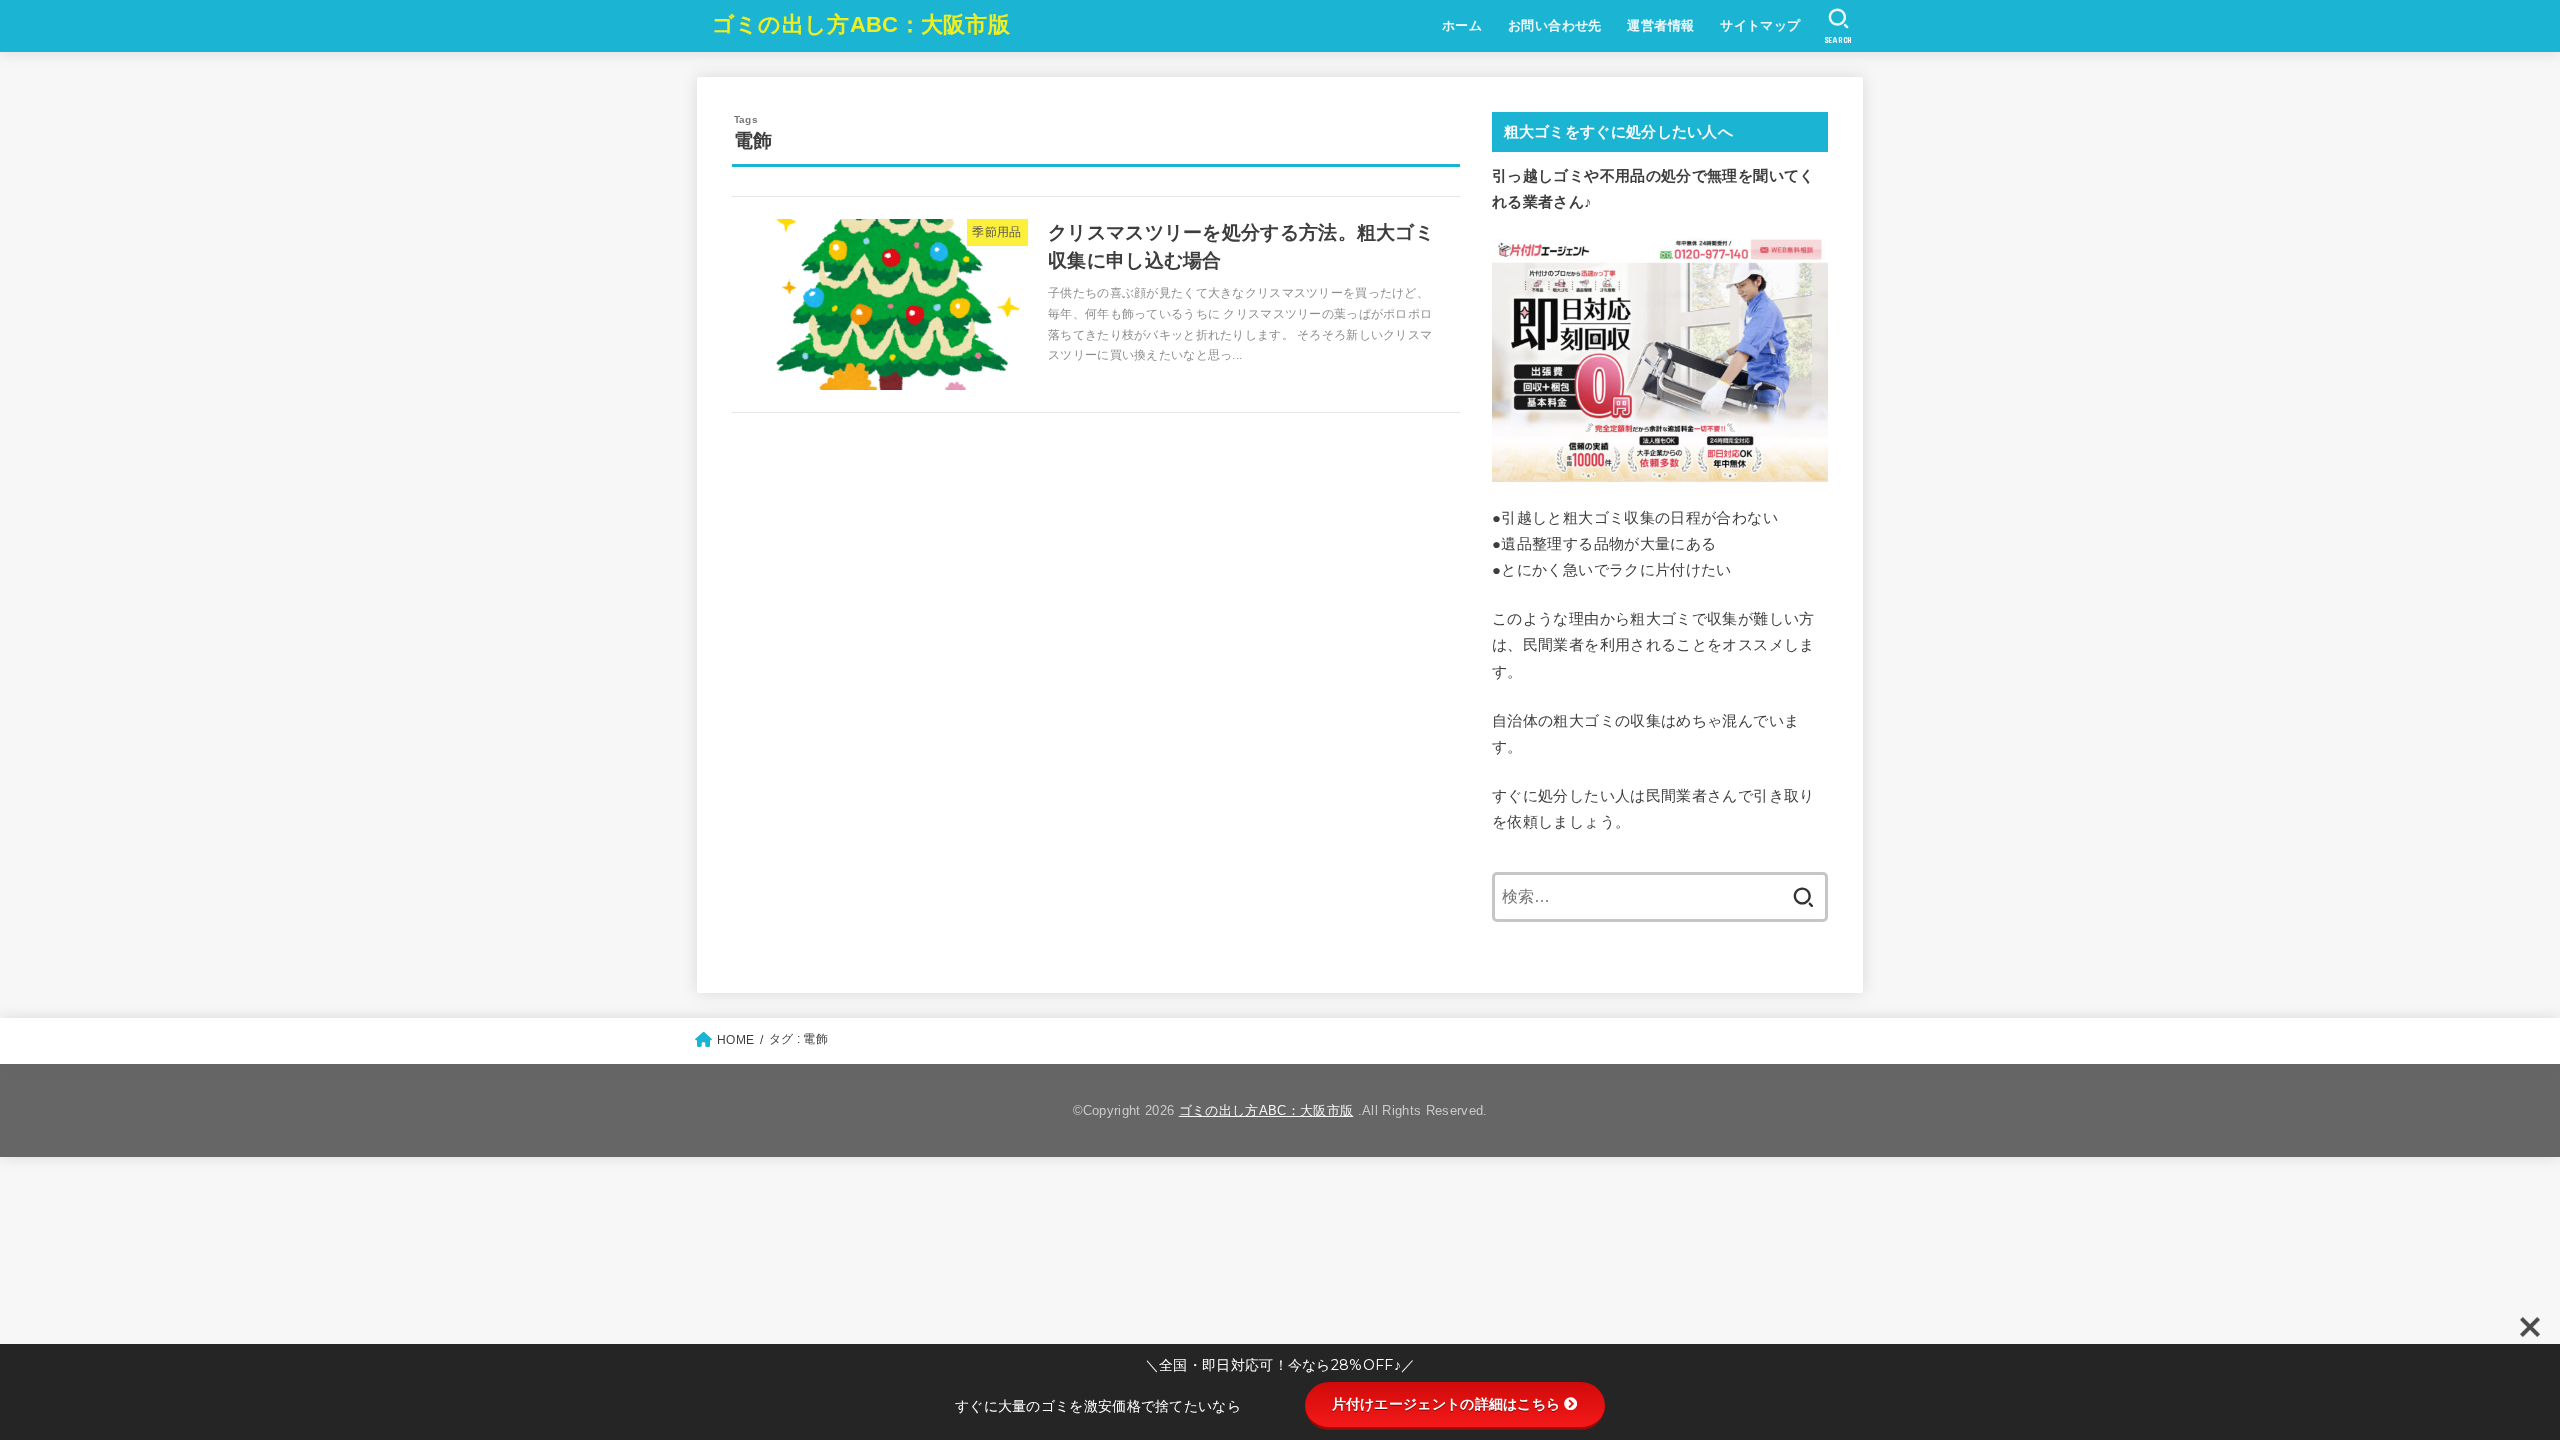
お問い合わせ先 (1555, 25)
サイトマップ (1760, 25)
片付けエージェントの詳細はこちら (1446, 1404)
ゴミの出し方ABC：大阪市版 (861, 24)
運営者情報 (1660, 25)
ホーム (1462, 25)
